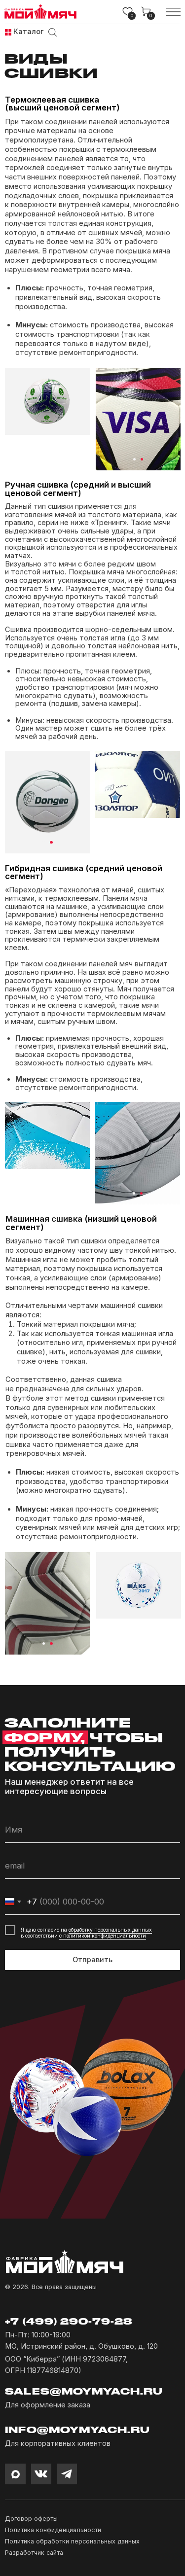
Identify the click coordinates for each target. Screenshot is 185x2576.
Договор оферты (31, 2519)
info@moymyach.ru (77, 2430)
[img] (8, 32)
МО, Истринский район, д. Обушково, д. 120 (81, 2346)
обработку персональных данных (110, 1930)
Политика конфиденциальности (53, 2530)
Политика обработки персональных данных (72, 2541)
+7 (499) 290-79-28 (69, 2321)
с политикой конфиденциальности (103, 1936)
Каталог (28, 32)
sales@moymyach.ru (84, 2391)
